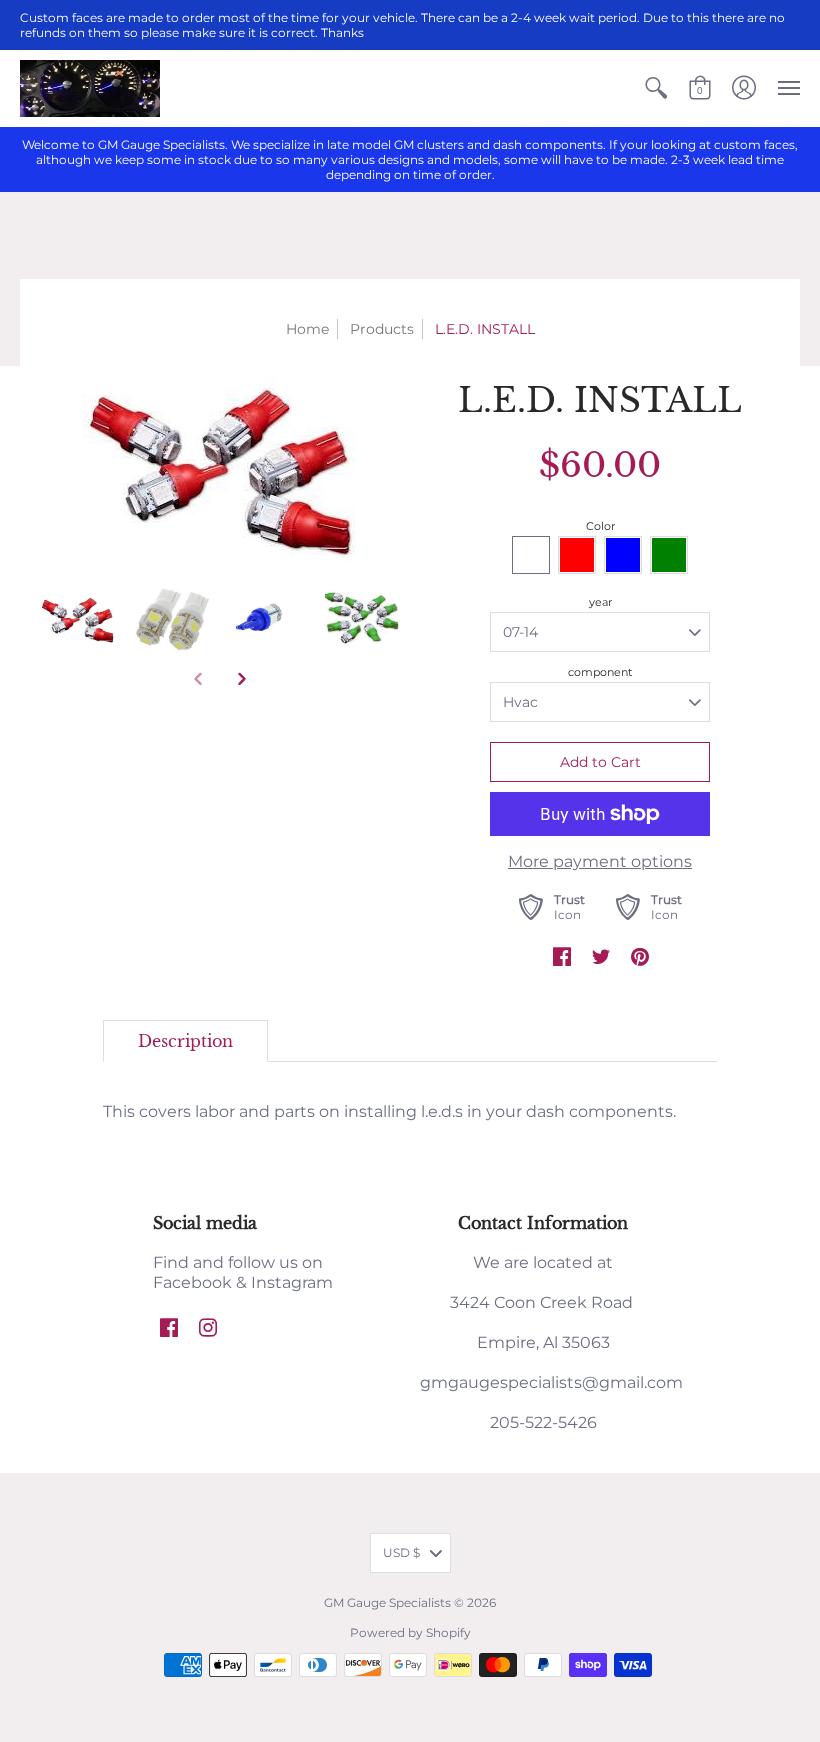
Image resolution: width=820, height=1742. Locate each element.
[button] (656, 88)
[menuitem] (656, 88)
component (600, 672)
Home (307, 329)
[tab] (185, 1041)
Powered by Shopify (410, 1632)
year (600, 602)
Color (600, 526)
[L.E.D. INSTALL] (77, 620)
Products (382, 329)
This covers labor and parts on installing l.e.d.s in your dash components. (389, 1111)
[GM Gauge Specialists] (90, 88)
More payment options (600, 861)
